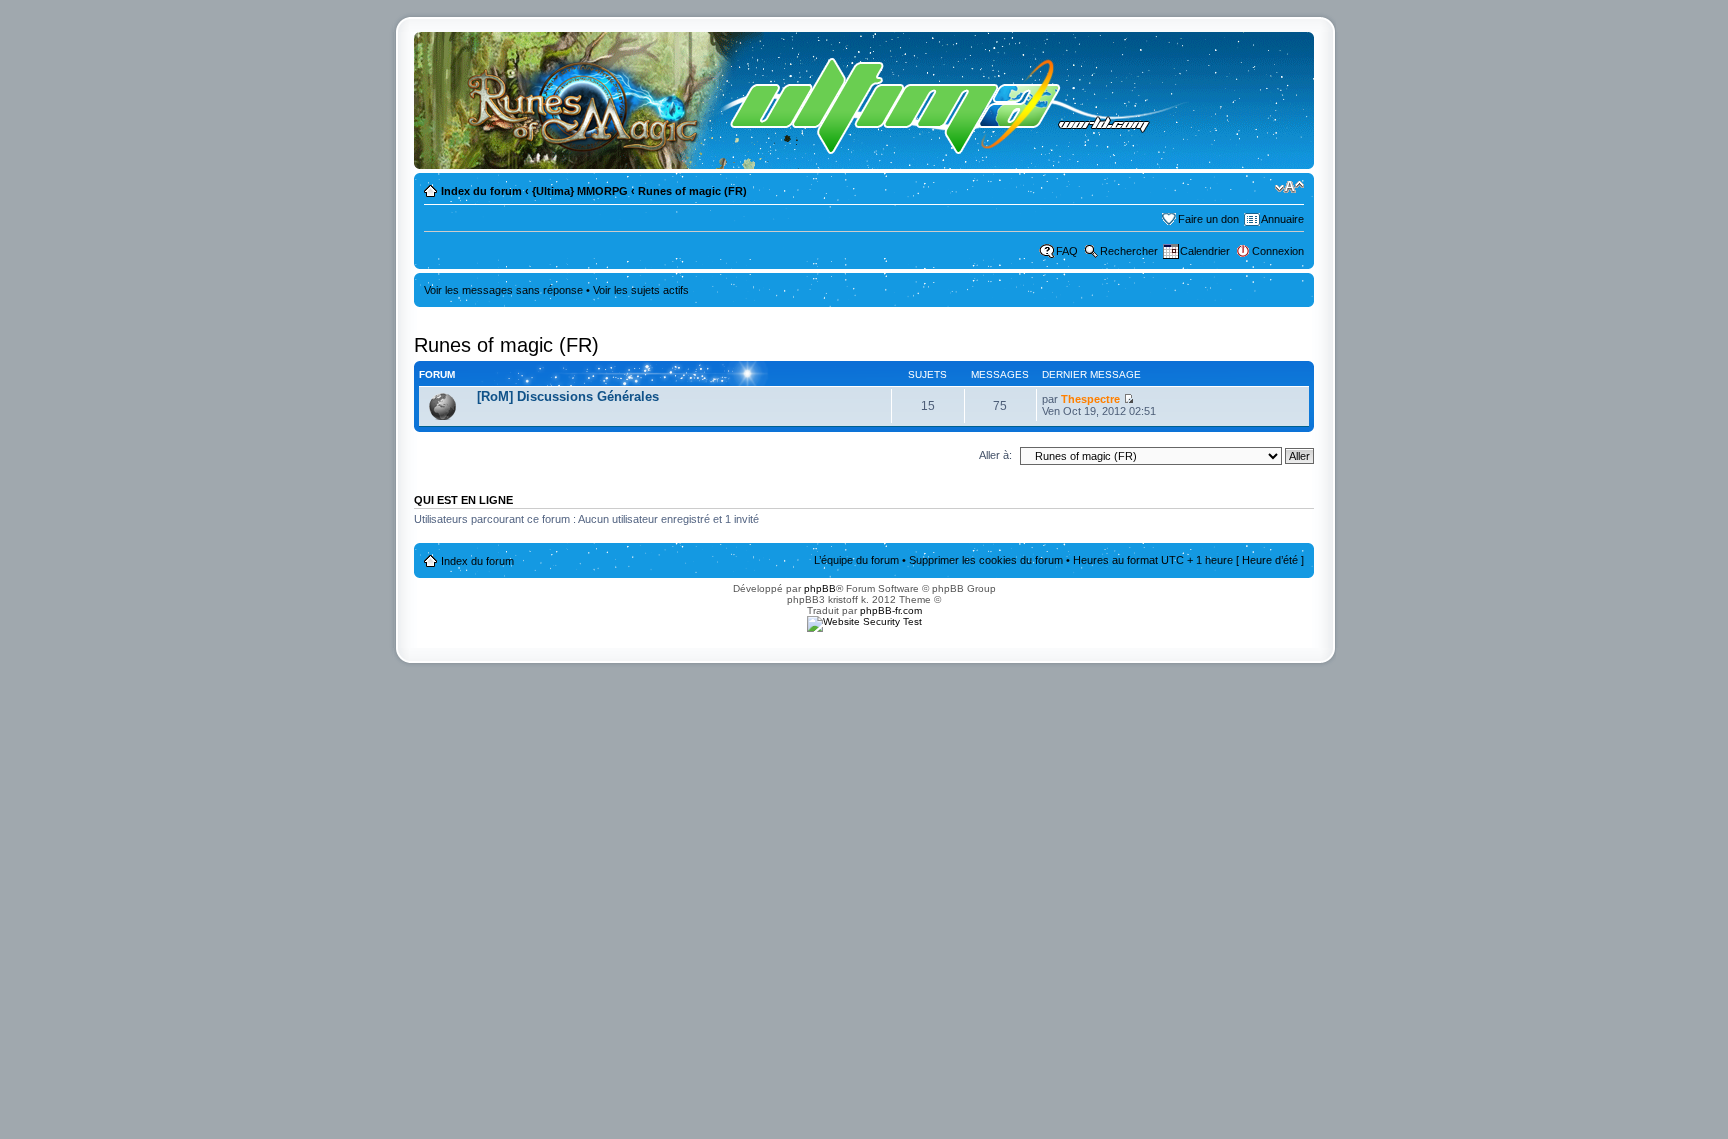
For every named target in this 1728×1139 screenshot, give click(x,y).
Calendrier (1205, 251)
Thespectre (1090, 399)
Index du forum (481, 191)
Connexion (1278, 251)
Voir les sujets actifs (641, 290)
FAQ (1067, 251)
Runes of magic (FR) (692, 191)
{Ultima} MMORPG (580, 191)
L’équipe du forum (856, 560)
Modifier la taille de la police (1289, 187)
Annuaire (1282, 219)
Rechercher (1129, 251)
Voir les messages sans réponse (503, 290)
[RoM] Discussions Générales (568, 396)
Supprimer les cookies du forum (986, 560)
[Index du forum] (810, 100)
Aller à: (995, 455)
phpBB (820, 588)
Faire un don (1208, 219)
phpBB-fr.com (891, 610)
